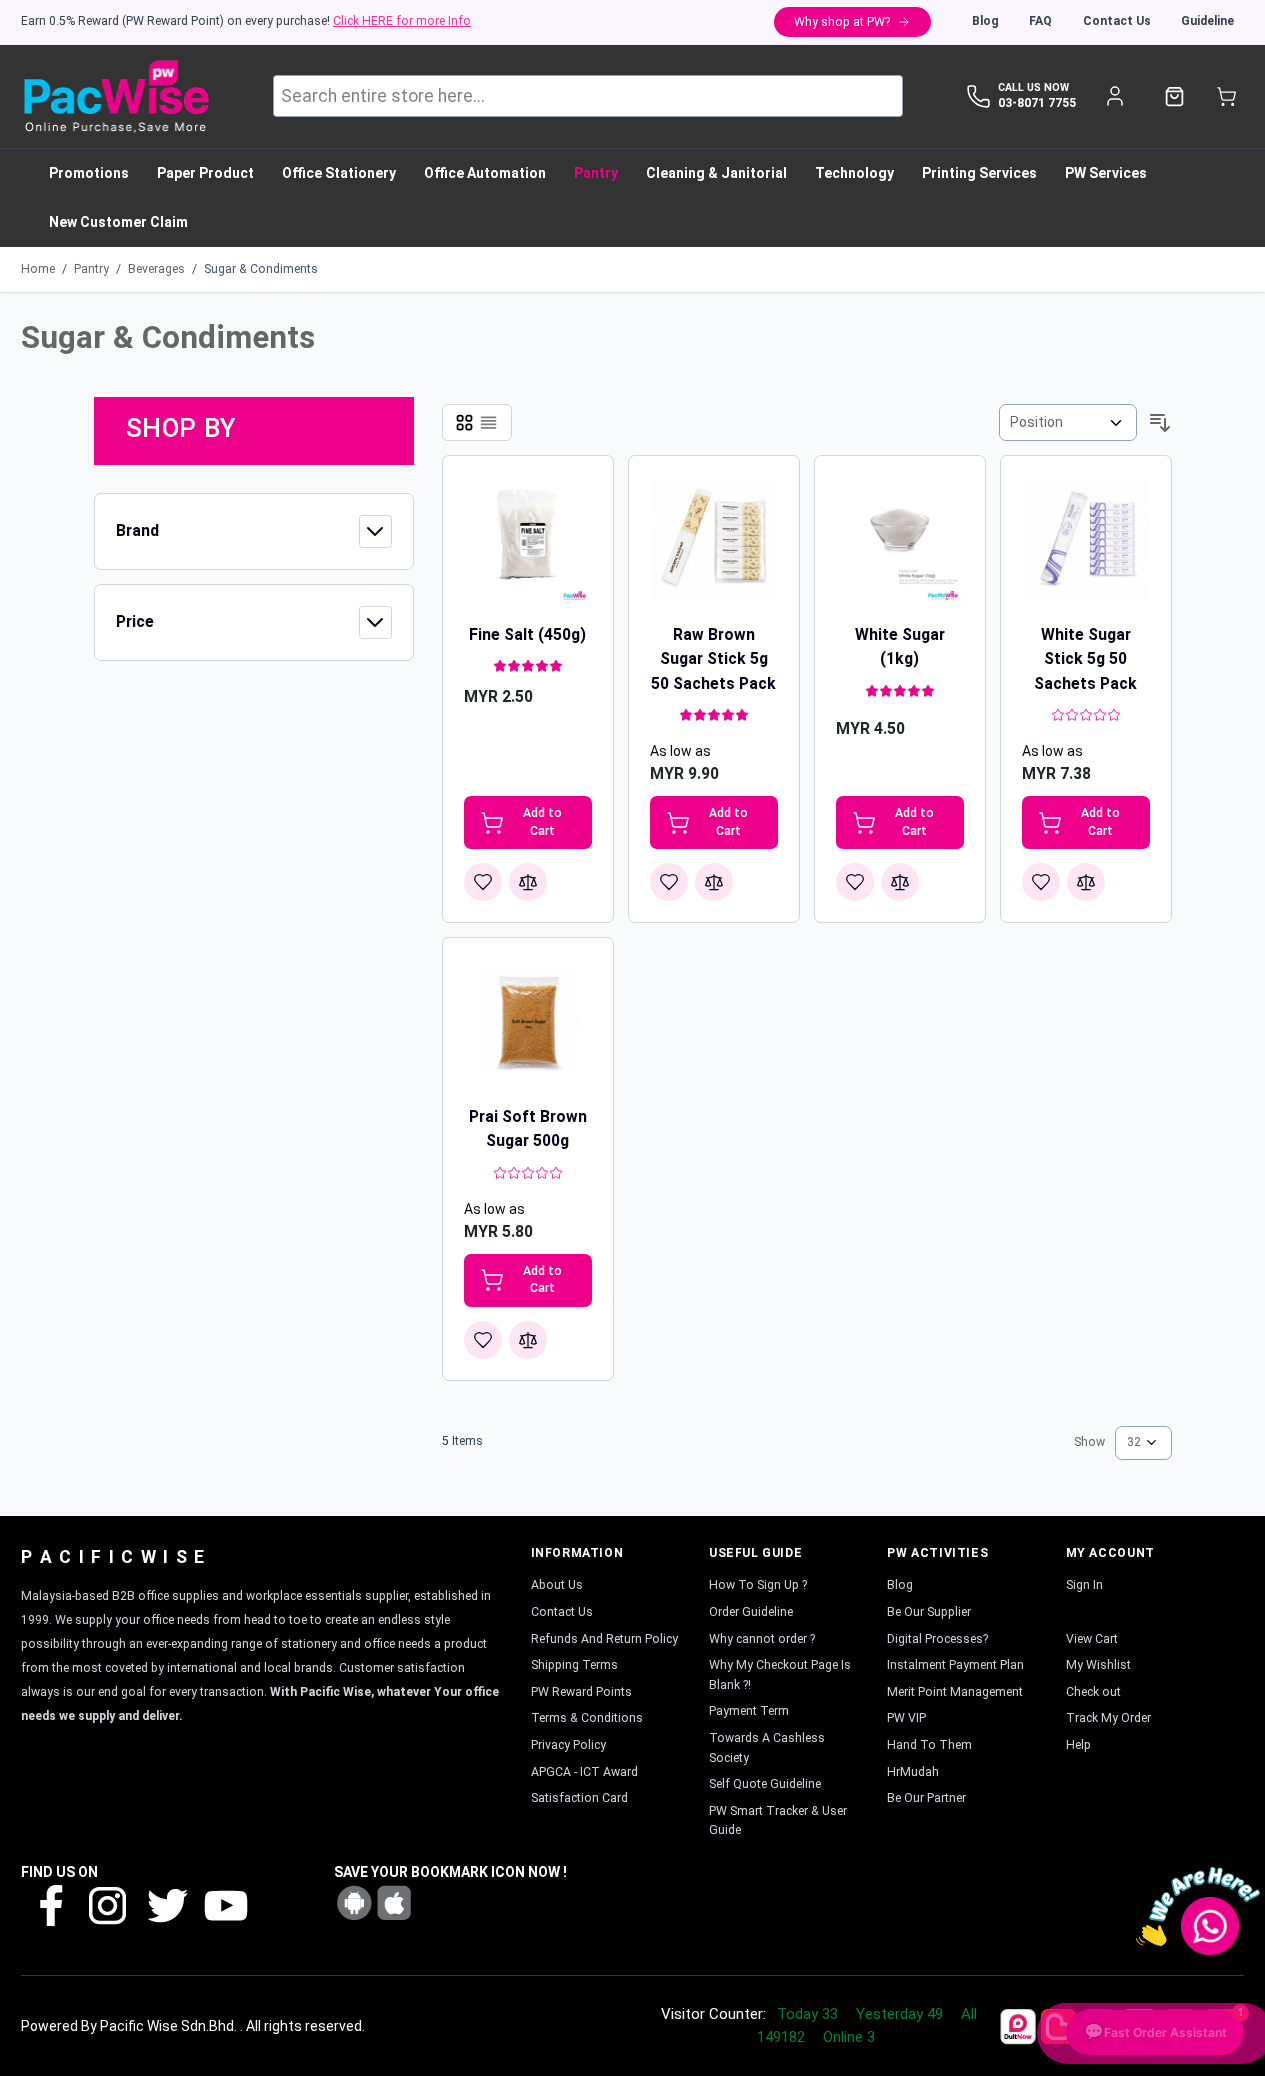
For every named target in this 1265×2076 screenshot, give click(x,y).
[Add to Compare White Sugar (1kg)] (900, 882)
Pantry (91, 269)
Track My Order (1108, 1718)
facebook (50, 1904)
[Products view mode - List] (488, 422)
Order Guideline (751, 1612)
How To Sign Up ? (758, 1585)
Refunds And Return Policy (604, 1639)
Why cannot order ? (762, 1639)
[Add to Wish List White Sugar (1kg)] (855, 882)
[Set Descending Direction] (1160, 423)
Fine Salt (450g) (527, 634)
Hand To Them (929, 1745)
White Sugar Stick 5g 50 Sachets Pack (1085, 659)
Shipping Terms (574, 1665)
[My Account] (1114, 96)
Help (1078, 1745)
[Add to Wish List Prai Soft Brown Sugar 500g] (483, 1340)
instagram (108, 1904)
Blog (985, 21)
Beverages (156, 269)
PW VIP (906, 1718)
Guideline (1207, 21)
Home (38, 269)
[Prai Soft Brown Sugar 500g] (528, 1023)
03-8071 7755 (1037, 103)
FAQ (1040, 21)
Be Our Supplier (929, 1612)
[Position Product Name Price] (1068, 422)
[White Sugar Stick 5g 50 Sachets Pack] (1086, 541)
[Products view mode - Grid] (464, 422)
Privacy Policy (568, 1745)
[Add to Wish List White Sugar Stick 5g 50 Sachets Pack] (1041, 882)
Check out (1093, 1692)
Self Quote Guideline (765, 1784)
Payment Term (749, 1711)
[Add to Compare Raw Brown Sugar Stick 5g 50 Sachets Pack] (714, 882)
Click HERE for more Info (402, 21)
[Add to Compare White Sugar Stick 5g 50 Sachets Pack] (1086, 882)
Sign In (1084, 1585)
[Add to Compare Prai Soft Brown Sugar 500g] (528, 1340)
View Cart (1092, 1639)
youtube (224, 1904)
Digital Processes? (937, 1639)
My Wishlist (1098, 1665)
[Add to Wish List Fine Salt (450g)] (483, 882)
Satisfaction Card (579, 1798)
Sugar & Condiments (261, 269)
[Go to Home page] (115, 96)
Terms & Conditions (587, 1718)
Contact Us (1117, 21)
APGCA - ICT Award (584, 1772)
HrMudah (913, 1772)
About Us (557, 1585)
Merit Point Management (955, 1692)
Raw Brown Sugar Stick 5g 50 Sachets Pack (713, 659)
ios (394, 1903)
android (354, 1903)
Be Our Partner (926, 1798)
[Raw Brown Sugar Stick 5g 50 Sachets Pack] (714, 541)
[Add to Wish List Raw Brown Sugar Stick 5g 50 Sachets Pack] (669, 882)
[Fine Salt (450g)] (528, 541)
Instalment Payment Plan (955, 1665)
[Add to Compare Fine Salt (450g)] (528, 882)
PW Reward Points (581, 1692)
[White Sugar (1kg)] (900, 541)
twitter (166, 1904)
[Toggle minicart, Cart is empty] (1226, 96)
